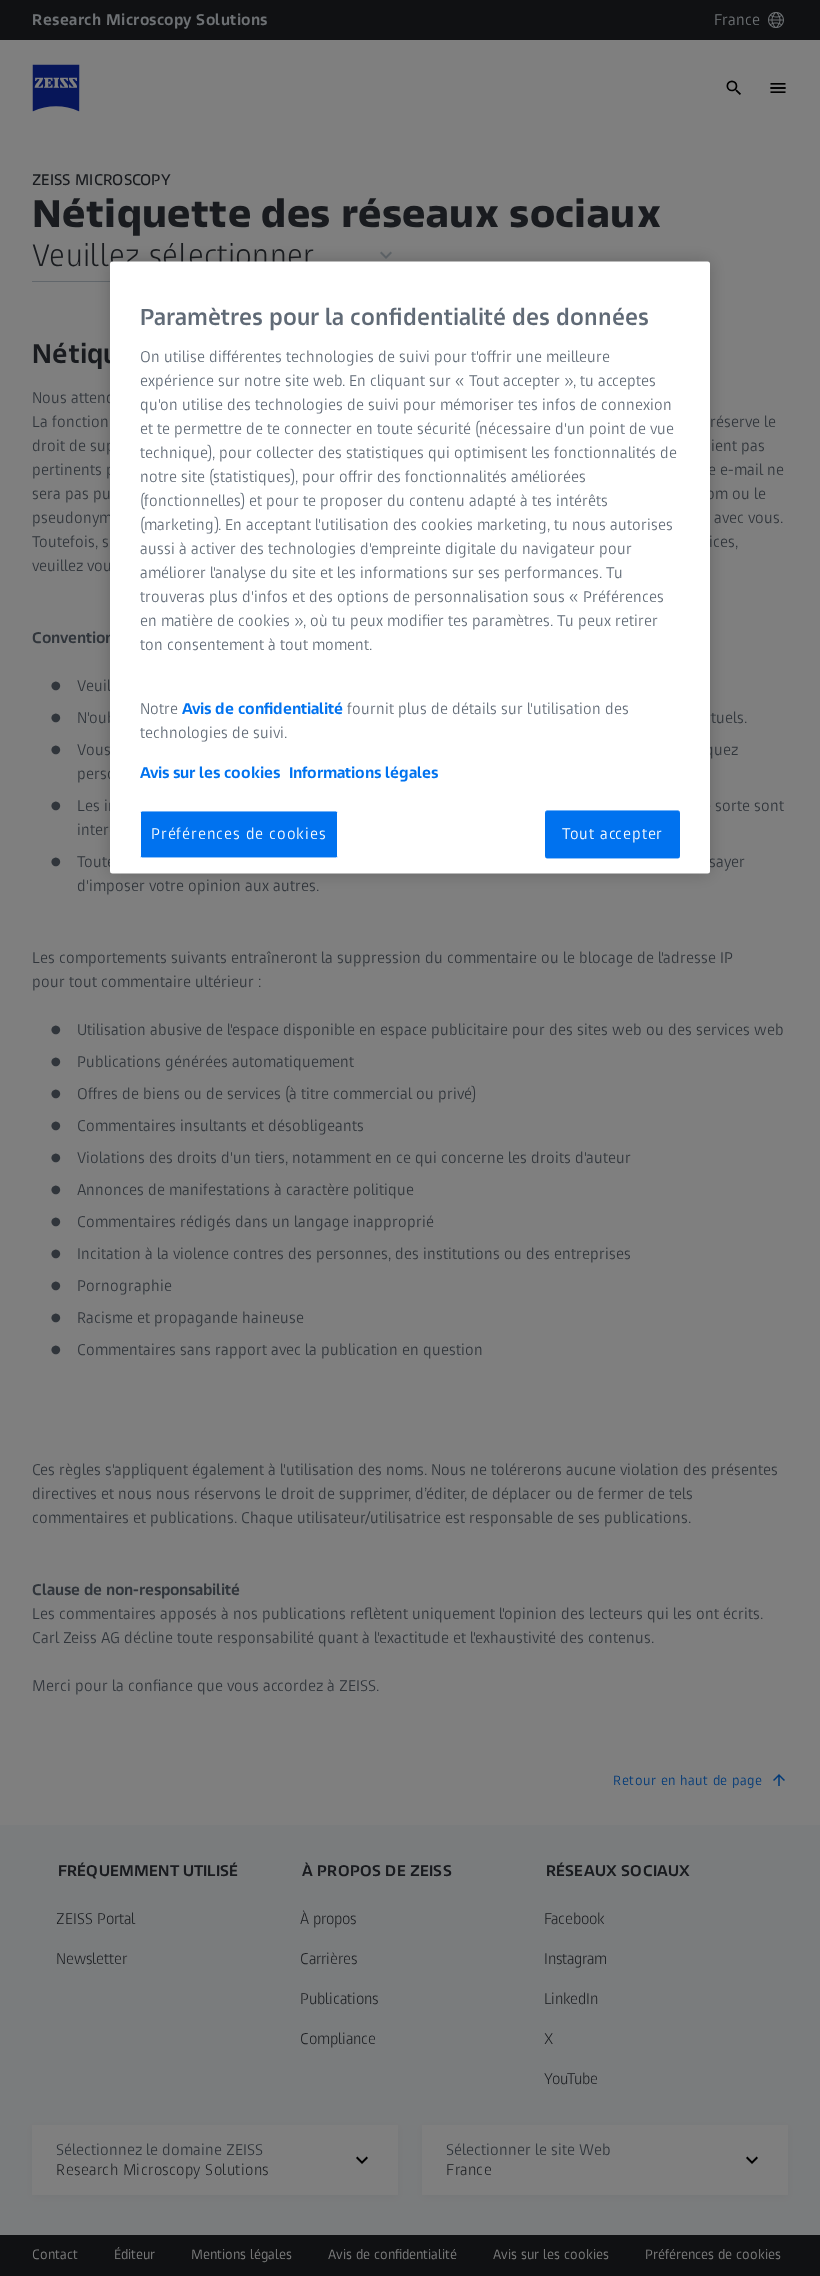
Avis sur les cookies (210, 772)
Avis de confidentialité (264, 708)
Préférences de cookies (239, 833)
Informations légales (363, 772)
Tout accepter (612, 833)
